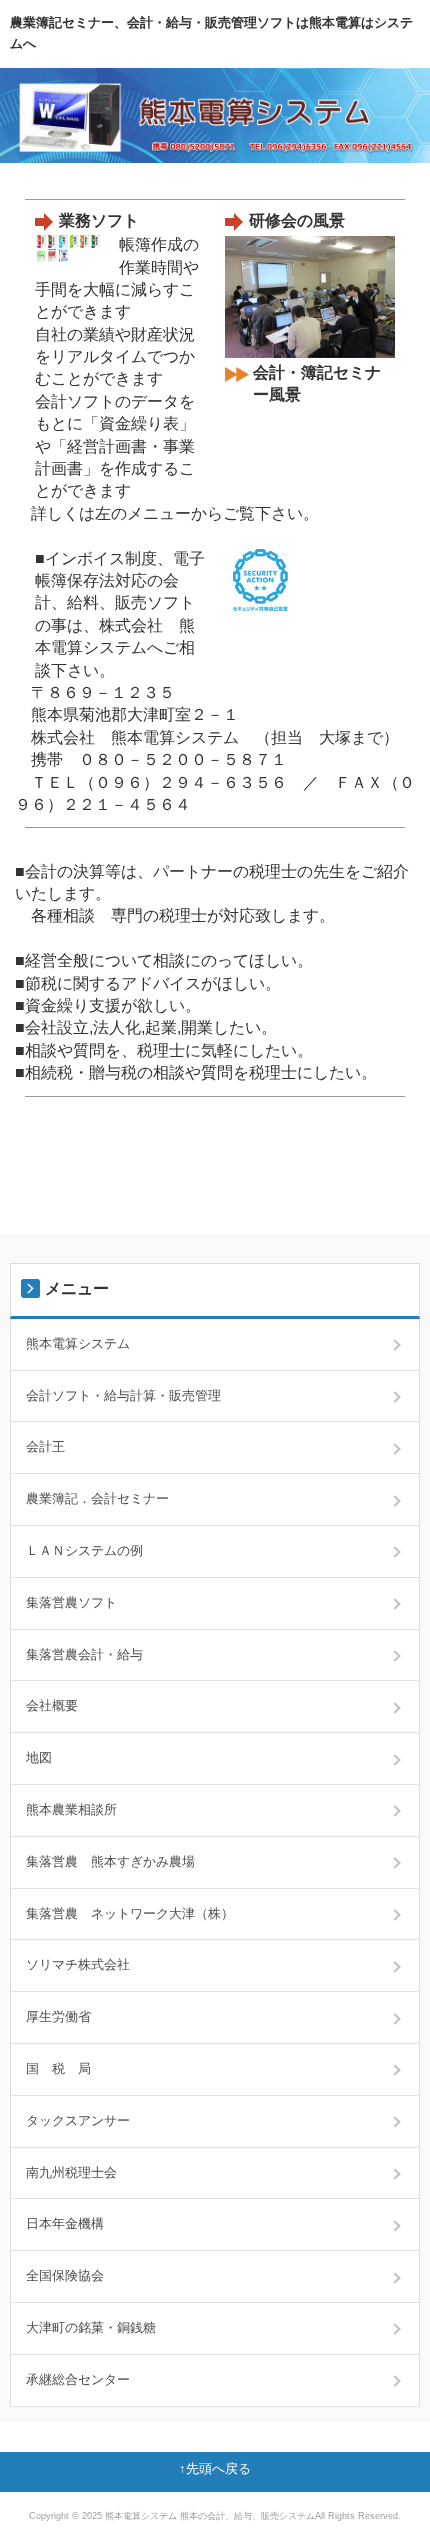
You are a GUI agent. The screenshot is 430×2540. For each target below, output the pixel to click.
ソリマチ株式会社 (78, 1964)
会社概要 (52, 1705)
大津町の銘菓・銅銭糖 (91, 2327)
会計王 (45, 1446)
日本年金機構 (65, 2223)
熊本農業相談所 (71, 1809)
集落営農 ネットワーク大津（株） (130, 1913)
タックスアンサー (78, 2120)
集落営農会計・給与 (84, 1654)
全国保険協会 (65, 2275)
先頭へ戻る (218, 2468)
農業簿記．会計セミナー (97, 1498)
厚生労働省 (58, 2016)
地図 (39, 1757)
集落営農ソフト (71, 1602)
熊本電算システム (78, 1343)
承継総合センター (78, 2379)
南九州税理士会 (71, 2172)
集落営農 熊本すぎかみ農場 (110, 1861)
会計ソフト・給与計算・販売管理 (123, 1395)
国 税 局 (58, 2068)
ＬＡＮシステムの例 (84, 1550)
